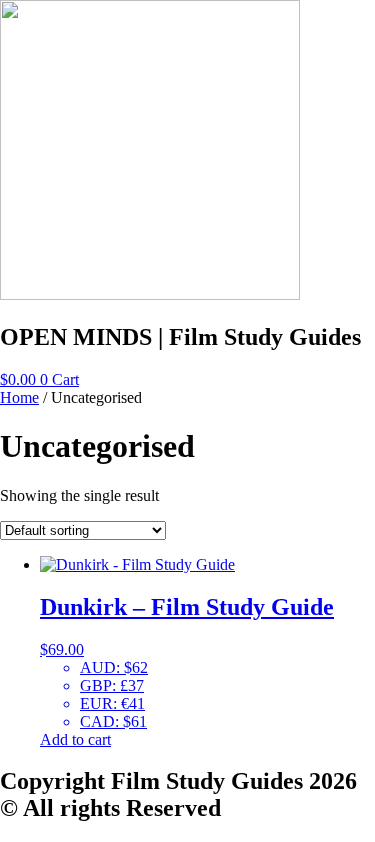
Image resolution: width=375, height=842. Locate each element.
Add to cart (75, 739)
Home (19, 397)
